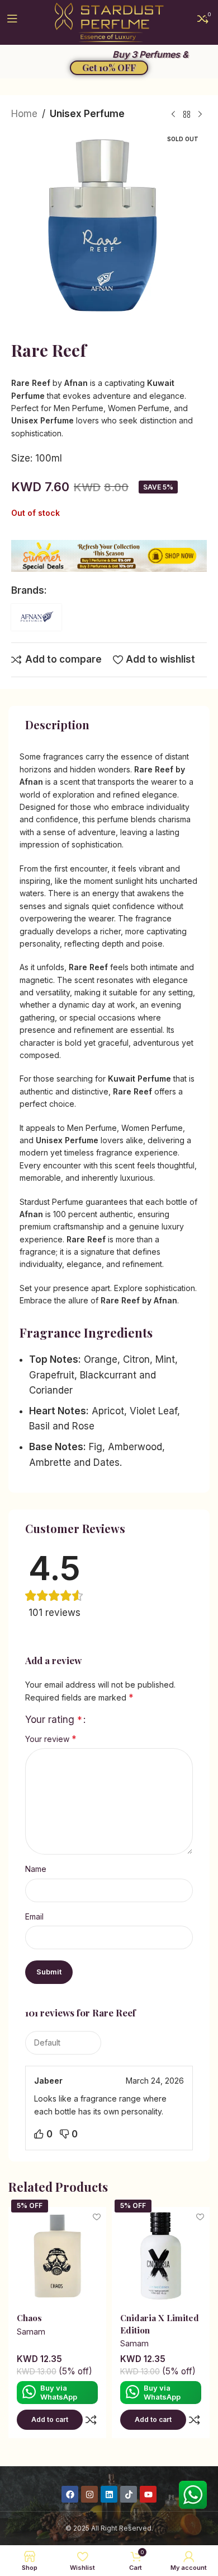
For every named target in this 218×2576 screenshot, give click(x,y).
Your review (51, 1739)
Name (36, 1869)
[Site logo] (109, 22)
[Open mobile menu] (12, 22)
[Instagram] (89, 2494)
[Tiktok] (129, 2494)
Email (34, 1916)
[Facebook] (70, 2494)
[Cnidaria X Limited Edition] (161, 2256)
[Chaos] (57, 2256)
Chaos (29, 2318)
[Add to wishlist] (96, 2217)
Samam (31, 2332)
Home (24, 114)
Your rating (54, 1720)
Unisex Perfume (87, 114)
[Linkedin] (109, 2494)
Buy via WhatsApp (59, 2392)
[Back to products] (187, 115)
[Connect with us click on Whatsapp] (193, 2495)
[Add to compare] (91, 2420)
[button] (50, 2420)
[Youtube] (148, 2494)
